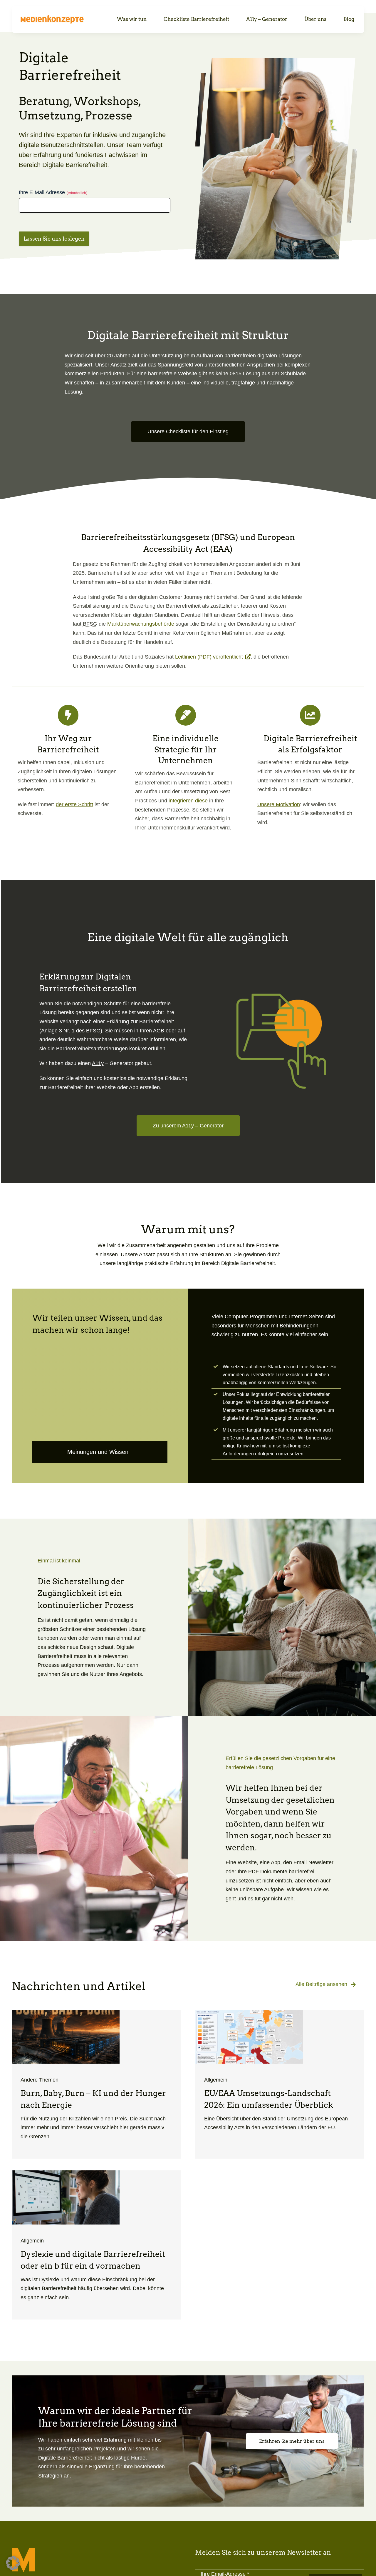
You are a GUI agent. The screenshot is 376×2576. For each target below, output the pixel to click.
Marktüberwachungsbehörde (141, 624)
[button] (13, 2563)
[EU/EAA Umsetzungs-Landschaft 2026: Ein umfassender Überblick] (280, 2084)
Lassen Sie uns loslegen (54, 239)
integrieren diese (188, 801)
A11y (98, 1063)
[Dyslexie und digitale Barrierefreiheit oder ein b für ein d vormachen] (96, 2245)
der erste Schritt (74, 804)
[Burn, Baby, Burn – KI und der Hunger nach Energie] (96, 2084)
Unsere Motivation (279, 804)
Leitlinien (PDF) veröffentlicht (213, 657)
